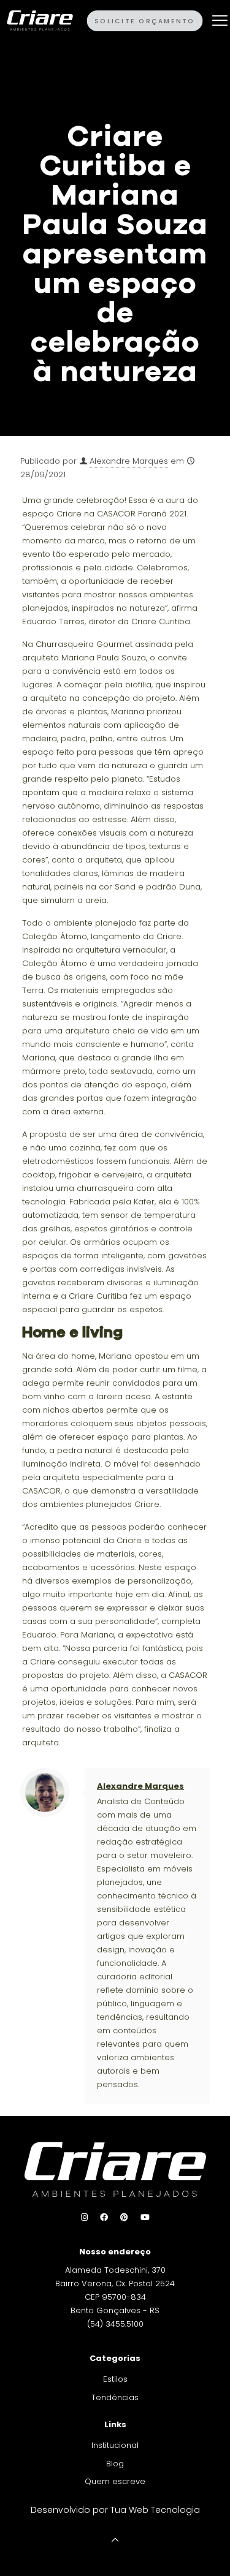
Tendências (115, 2397)
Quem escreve (115, 2481)
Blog (115, 2464)
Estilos (115, 2379)
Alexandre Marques (129, 461)
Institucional (115, 2445)
